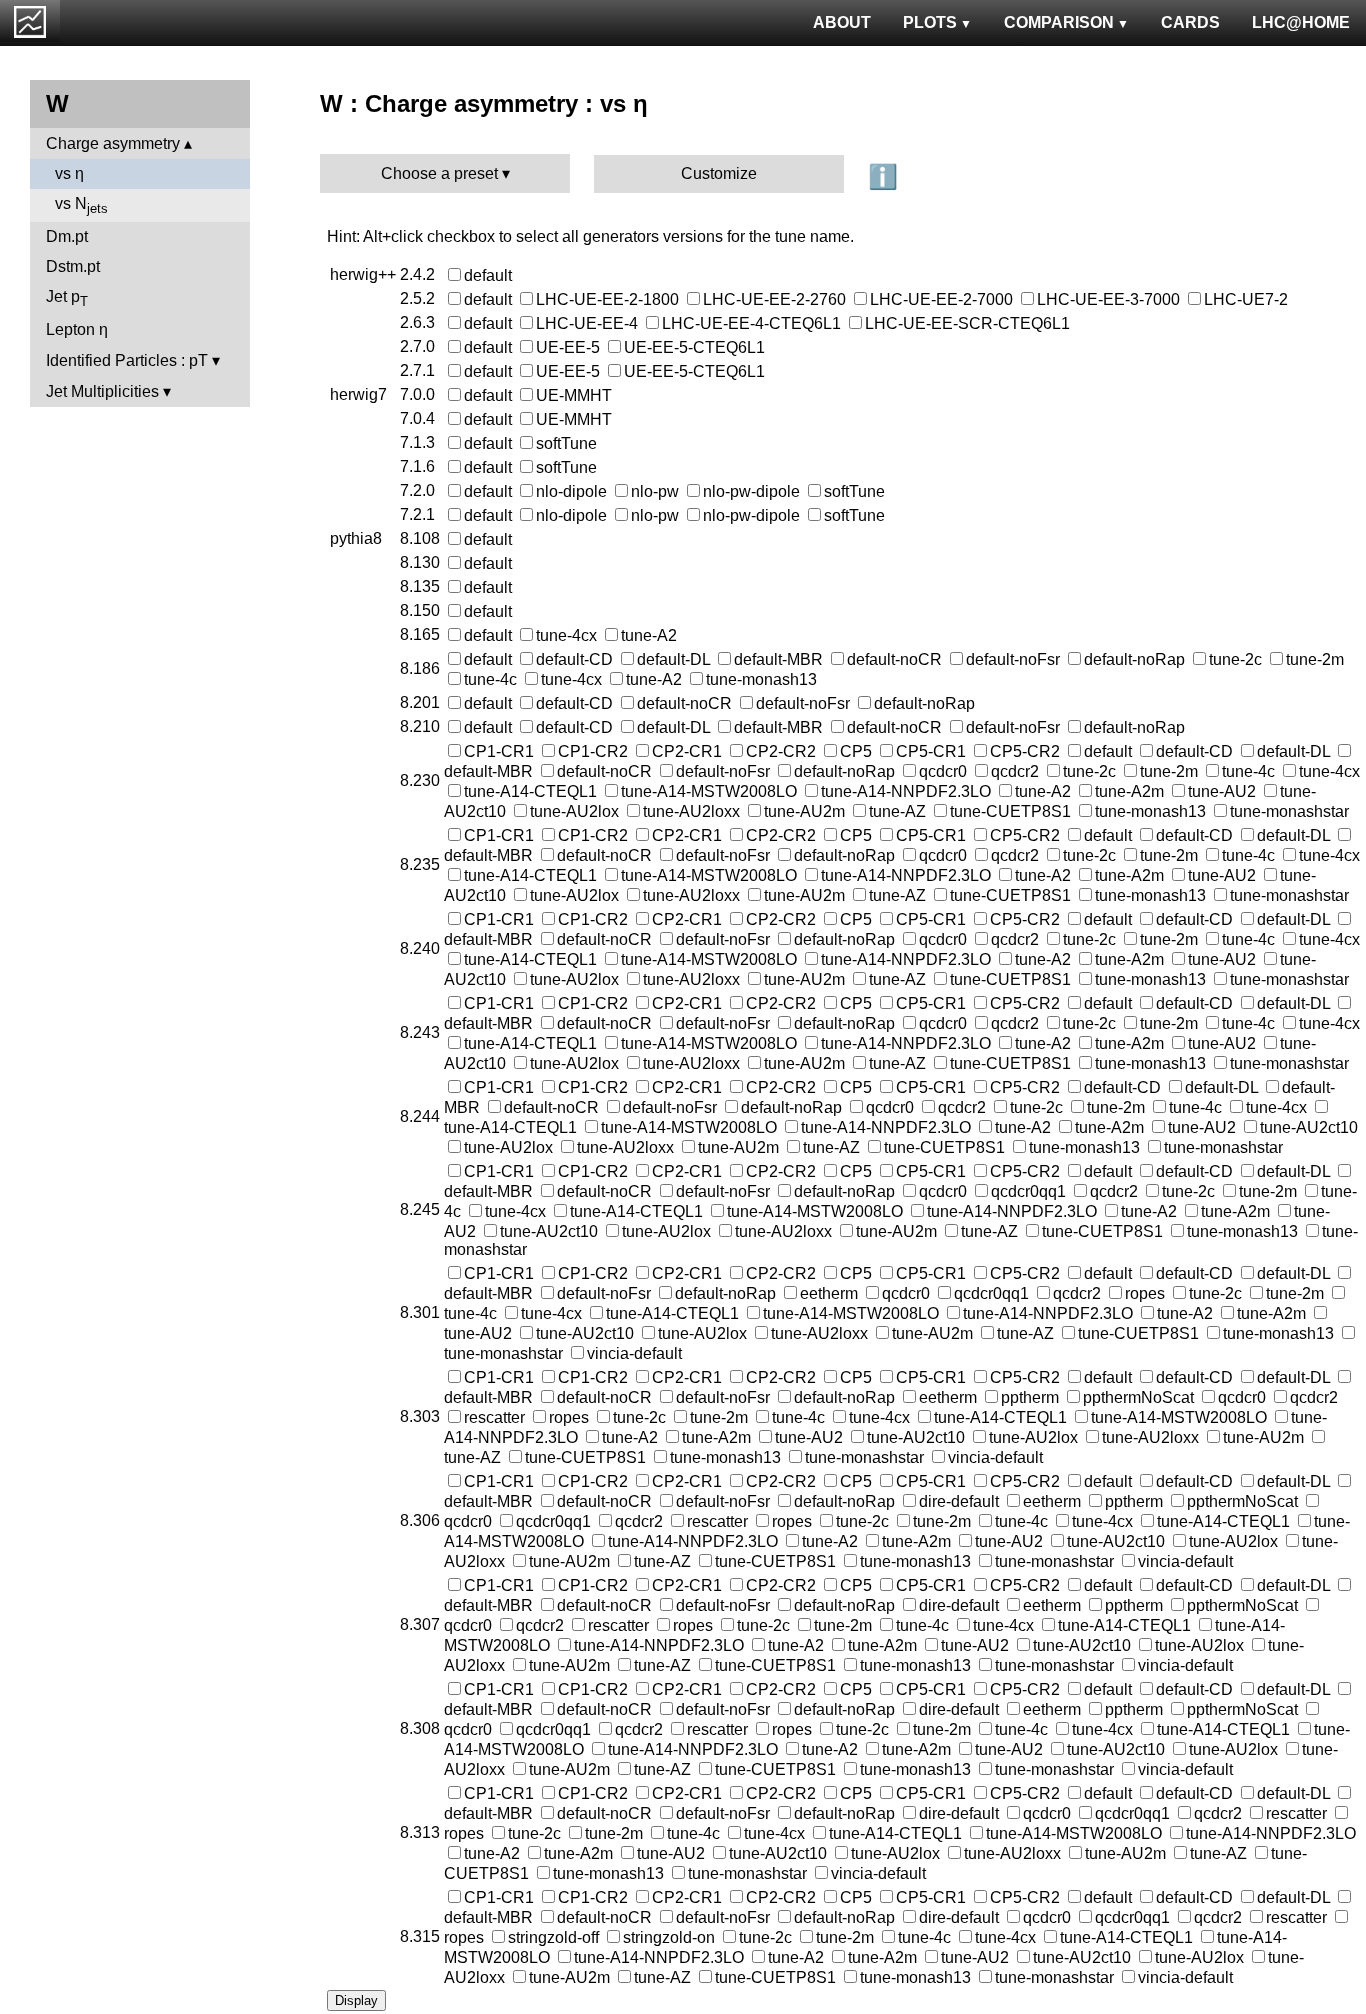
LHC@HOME (1301, 22)
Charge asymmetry (113, 143)
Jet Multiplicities (102, 391)
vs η (69, 173)
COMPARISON (1059, 22)
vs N (81, 205)
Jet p (67, 298)
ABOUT (842, 22)
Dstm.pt (73, 266)
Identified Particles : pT (127, 360)
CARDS (1190, 22)
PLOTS (930, 22)
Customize (719, 173)
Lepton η (77, 329)
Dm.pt (67, 236)
